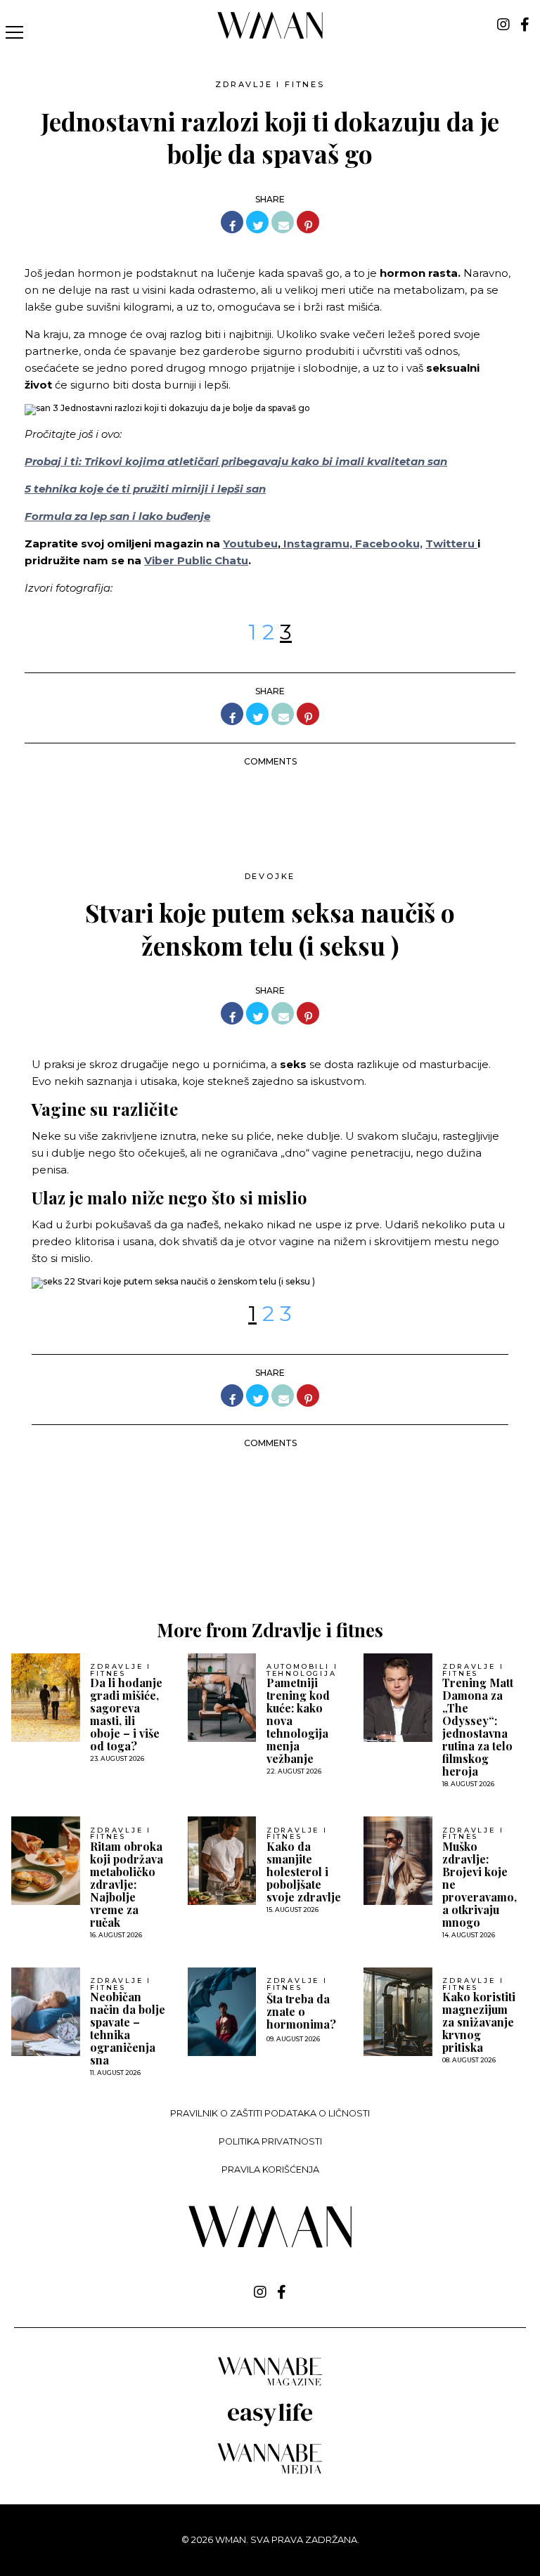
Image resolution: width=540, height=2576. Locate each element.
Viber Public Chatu (196, 560)
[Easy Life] (270, 2424)
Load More (270, 1552)
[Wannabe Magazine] (270, 2385)
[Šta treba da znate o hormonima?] (222, 2012)
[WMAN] (270, 36)
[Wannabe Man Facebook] (525, 25)
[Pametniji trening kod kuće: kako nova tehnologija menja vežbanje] (222, 1698)
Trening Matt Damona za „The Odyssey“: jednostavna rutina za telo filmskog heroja (478, 1727)
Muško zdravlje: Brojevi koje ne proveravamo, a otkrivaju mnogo (480, 1885)
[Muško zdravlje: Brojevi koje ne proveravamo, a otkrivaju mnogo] (398, 1861)
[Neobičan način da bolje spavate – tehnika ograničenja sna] (46, 2012)
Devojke (270, 876)
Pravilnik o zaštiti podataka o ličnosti (270, 2113)
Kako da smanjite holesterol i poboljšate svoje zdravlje (304, 1872)
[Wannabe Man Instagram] (503, 25)
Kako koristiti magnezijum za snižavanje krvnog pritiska (479, 2022)
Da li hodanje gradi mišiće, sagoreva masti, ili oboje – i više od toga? (126, 1715)
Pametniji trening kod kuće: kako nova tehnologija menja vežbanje (298, 1721)
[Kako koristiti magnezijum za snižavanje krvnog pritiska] (398, 2012)
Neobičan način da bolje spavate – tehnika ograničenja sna (128, 2029)
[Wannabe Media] (270, 2472)
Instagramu (315, 544)
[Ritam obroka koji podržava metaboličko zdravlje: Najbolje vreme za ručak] (46, 1861)
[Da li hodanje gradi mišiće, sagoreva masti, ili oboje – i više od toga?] (46, 1698)
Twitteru (451, 544)
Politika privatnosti (270, 2141)
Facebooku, (389, 544)
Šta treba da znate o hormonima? (301, 2012)
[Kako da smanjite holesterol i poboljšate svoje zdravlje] (222, 1861)
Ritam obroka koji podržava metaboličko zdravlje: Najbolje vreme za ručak (127, 1885)
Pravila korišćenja (270, 2170)
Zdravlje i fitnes (270, 84)
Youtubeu (250, 544)
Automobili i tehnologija (302, 1670)
